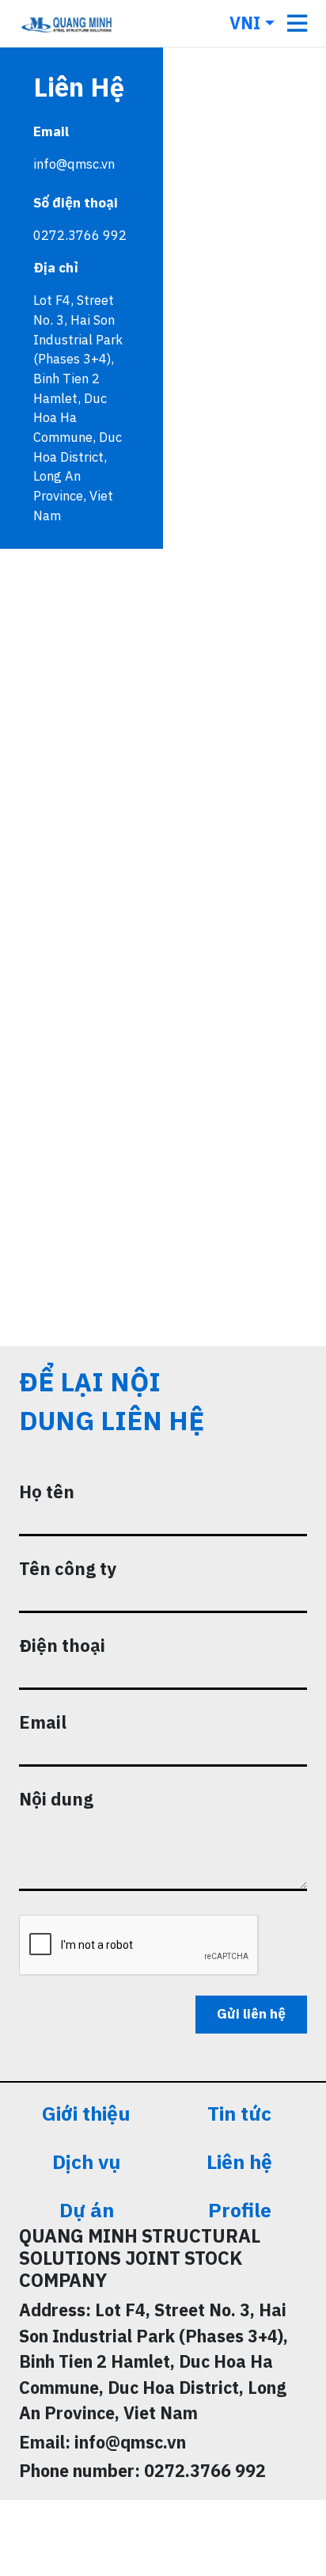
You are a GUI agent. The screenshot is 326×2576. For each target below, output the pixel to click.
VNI (245, 23)
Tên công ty (68, 1568)
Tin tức (239, 2113)
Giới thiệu (86, 2113)
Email (43, 1722)
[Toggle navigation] (297, 23)
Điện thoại (62, 1645)
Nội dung (56, 1799)
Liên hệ (239, 2161)
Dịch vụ (86, 2161)
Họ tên (47, 1492)
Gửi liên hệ (251, 2014)
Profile (240, 2210)
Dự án (87, 2210)
